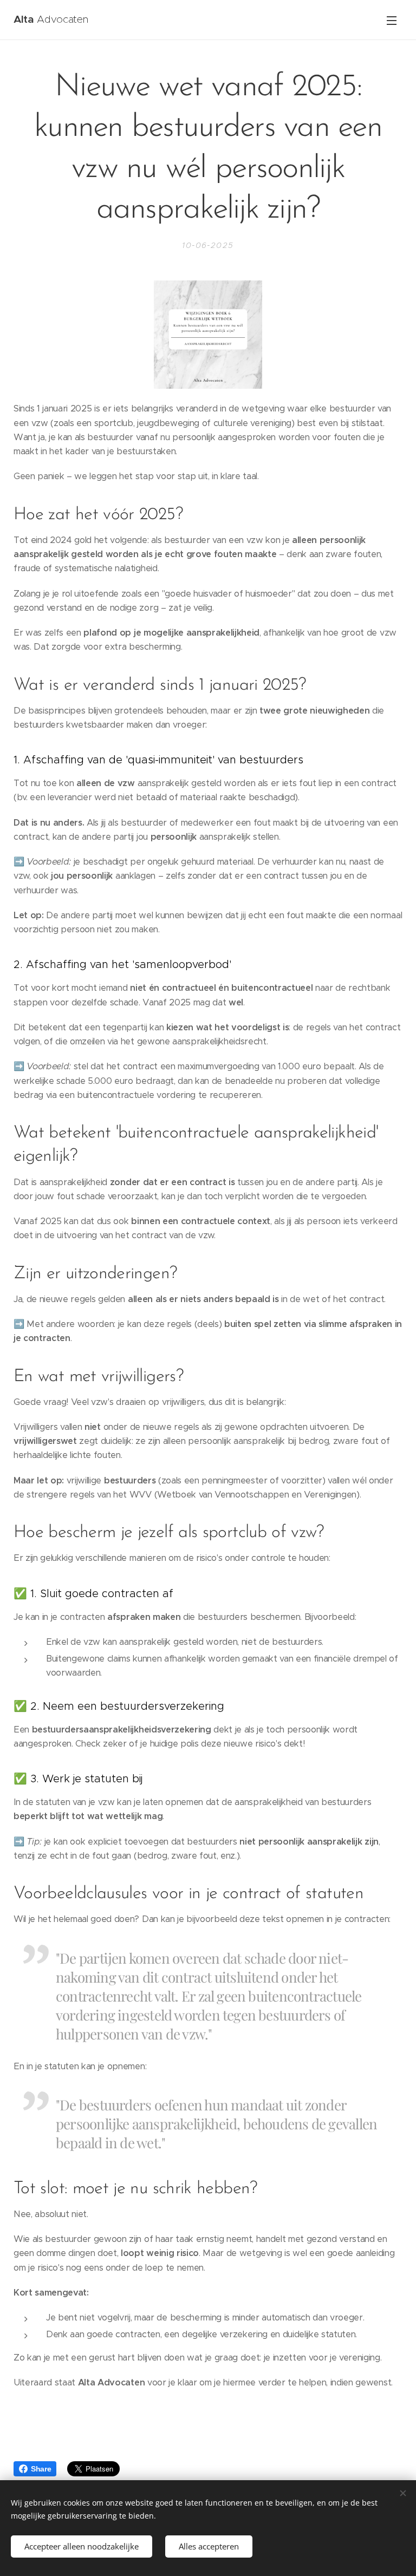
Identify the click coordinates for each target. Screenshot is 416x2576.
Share (41, 2469)
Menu (392, 20)
